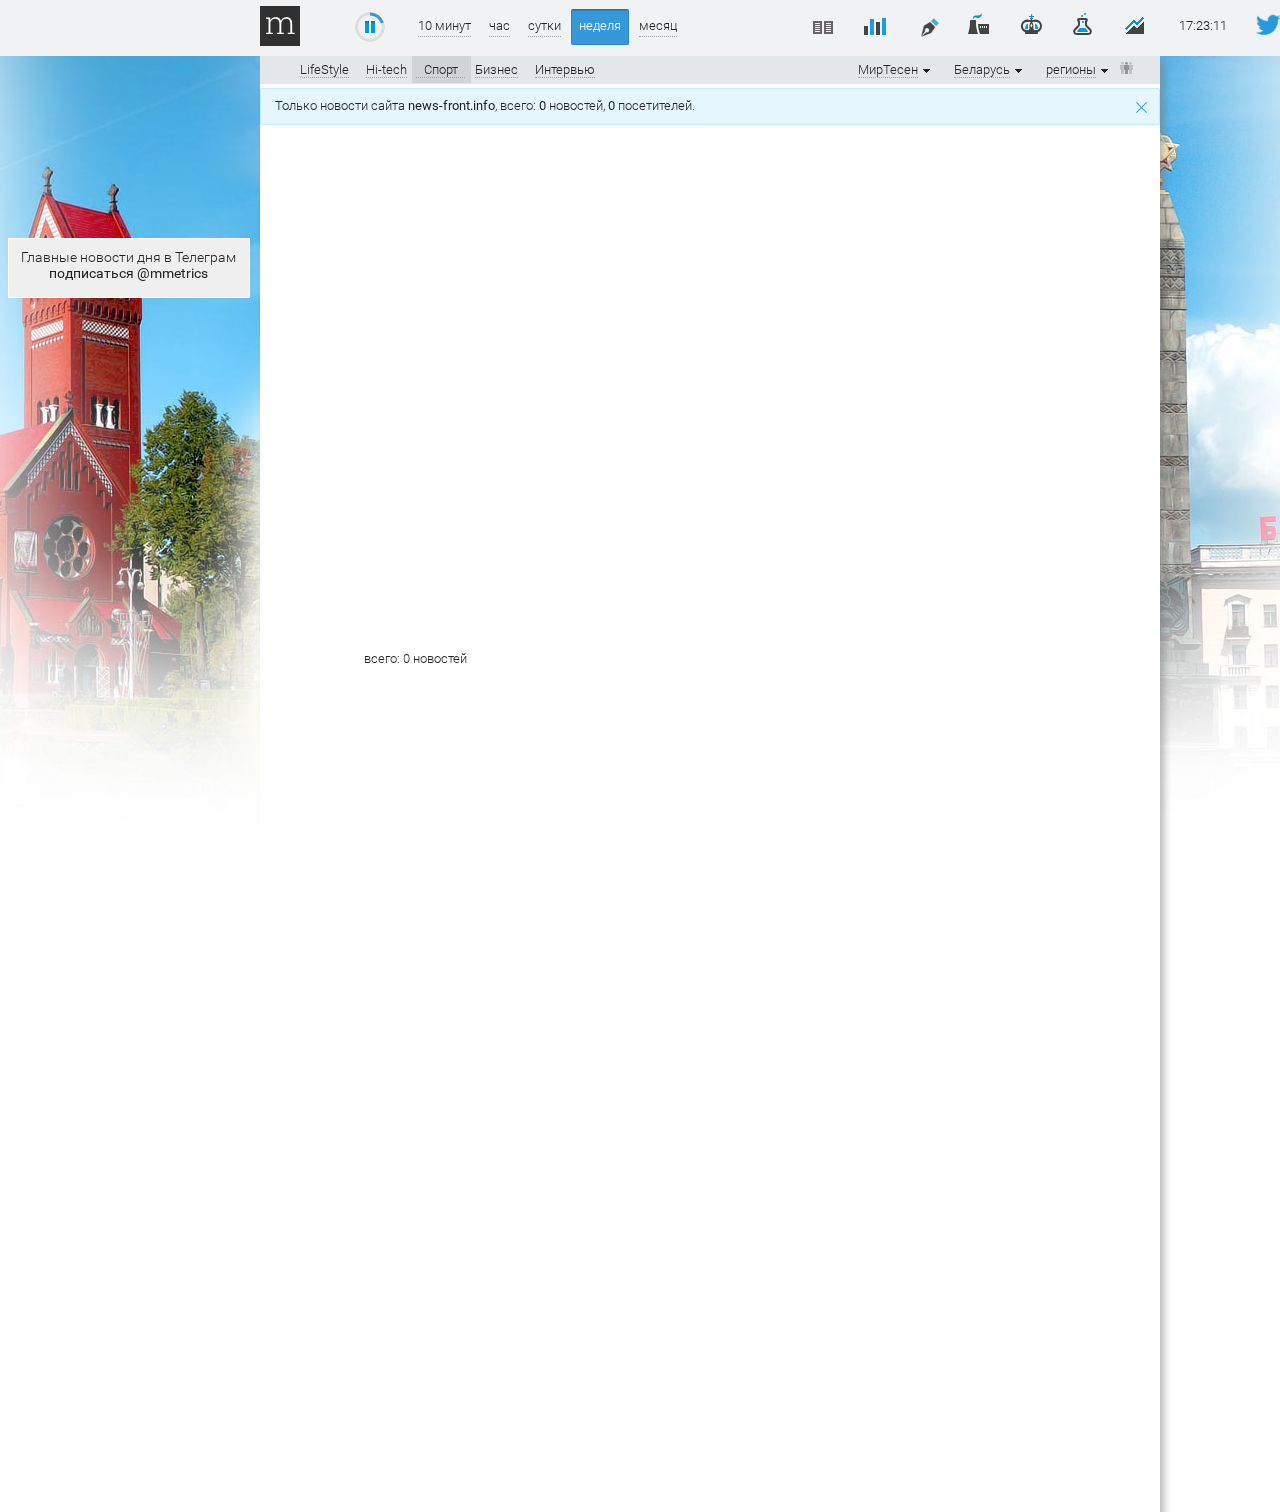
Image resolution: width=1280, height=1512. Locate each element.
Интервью (565, 69)
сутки (544, 25)
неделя (600, 25)
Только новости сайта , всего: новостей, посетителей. (488, 105)
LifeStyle (324, 69)
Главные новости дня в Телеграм (128, 265)
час (499, 25)
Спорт (441, 69)
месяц (658, 25)
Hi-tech (386, 69)
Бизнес (496, 69)
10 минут (444, 25)
